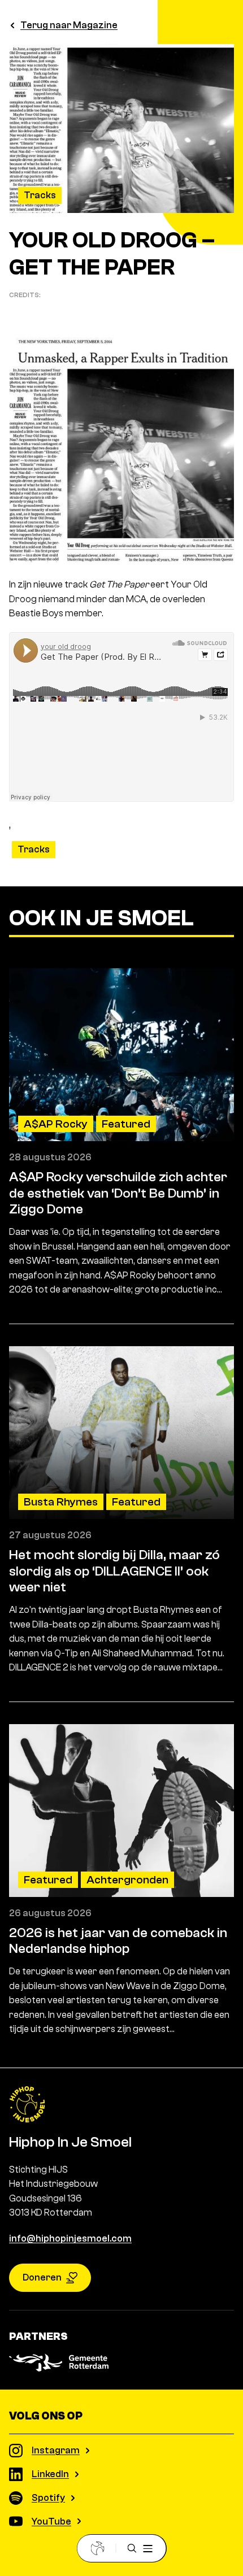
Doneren (42, 2277)
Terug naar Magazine (69, 25)
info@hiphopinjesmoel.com (70, 2238)
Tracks (40, 195)
